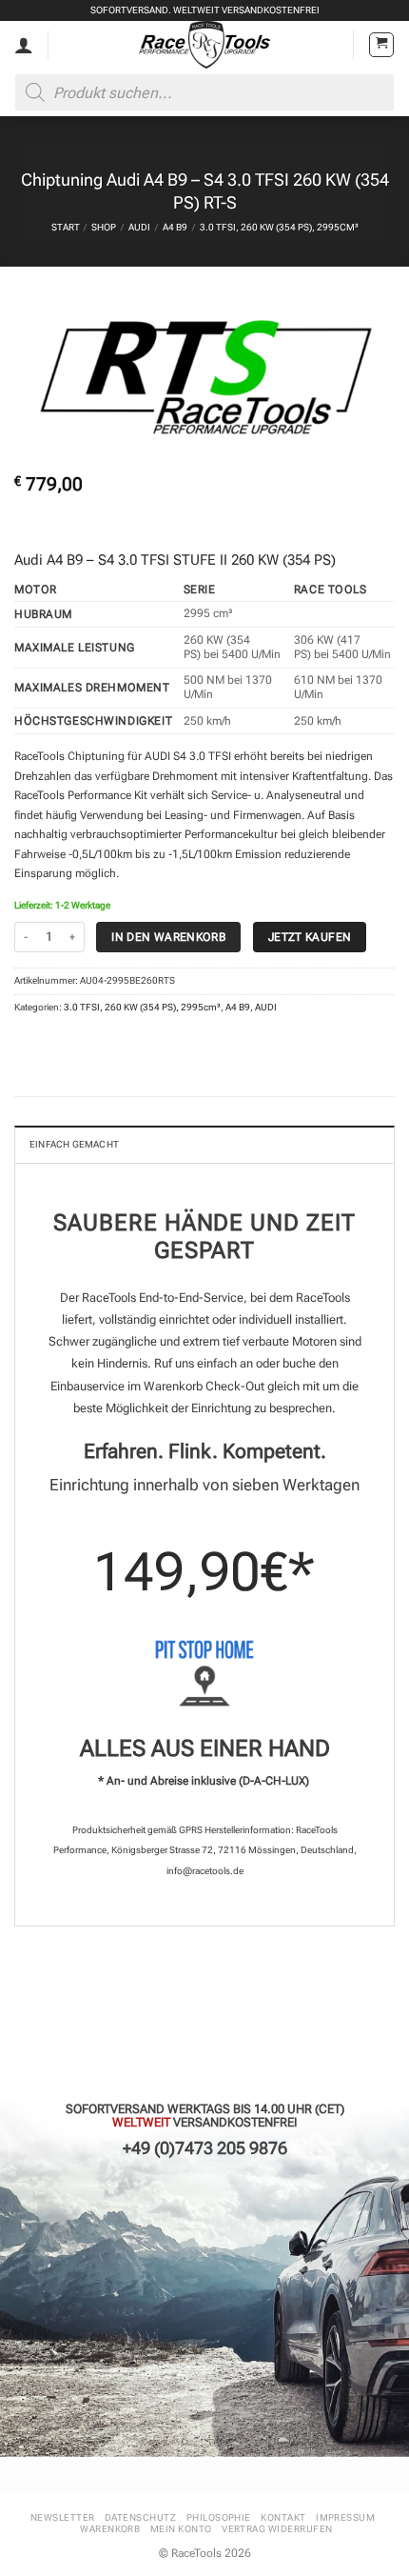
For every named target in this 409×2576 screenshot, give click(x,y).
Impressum (345, 2517)
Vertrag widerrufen (277, 2529)
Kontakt (283, 2517)
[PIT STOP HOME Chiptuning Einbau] (204, 1673)
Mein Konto (181, 2529)
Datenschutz (140, 2517)
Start (66, 227)
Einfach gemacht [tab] (74, 1144)
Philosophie (219, 2517)
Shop (104, 227)
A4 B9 (175, 227)
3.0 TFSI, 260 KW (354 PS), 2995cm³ (279, 227)
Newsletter (63, 2517)
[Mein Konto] (24, 45)
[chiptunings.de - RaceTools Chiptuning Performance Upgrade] (205, 45)
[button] (381, 45)
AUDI (139, 227)
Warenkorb (110, 2529)
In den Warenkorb (168, 937)
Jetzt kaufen (310, 937)
